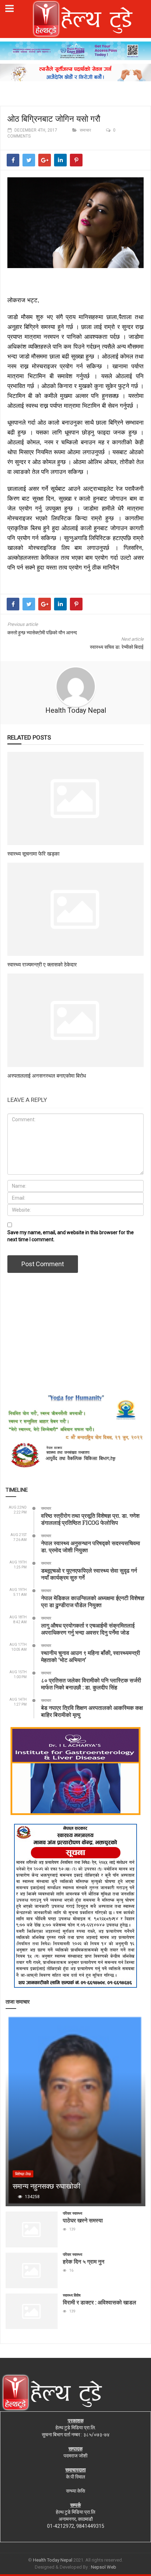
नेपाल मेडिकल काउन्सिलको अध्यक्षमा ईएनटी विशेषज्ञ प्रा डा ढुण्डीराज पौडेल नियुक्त (93, 1601)
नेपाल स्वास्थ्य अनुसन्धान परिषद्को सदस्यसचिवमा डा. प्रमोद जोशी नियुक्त (91, 1546)
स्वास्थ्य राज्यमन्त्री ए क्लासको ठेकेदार (42, 964)
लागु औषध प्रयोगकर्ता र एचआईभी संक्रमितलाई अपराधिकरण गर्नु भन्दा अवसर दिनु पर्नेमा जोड (88, 1629)
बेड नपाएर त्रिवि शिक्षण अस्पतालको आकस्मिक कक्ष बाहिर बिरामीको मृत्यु (92, 1711)
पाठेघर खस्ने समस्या (83, 2220)
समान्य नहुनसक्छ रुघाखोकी (47, 2186)
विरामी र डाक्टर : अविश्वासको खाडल (100, 2302)
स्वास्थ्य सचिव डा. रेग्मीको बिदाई (117, 647)
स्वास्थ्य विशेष (72, 2295)
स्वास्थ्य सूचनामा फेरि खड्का (33, 854)
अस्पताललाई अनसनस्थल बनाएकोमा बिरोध (47, 1076)
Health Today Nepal (76, 710)
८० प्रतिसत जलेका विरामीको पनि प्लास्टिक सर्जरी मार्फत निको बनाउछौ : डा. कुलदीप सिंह (91, 1684)
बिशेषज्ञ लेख (23, 2174)
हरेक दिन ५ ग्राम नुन (84, 2261)
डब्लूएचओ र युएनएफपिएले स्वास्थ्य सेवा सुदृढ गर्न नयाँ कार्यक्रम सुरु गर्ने (89, 1574)
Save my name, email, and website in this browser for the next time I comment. (71, 1236)
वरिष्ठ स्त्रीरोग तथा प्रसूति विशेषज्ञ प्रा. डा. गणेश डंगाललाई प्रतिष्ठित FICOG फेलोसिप (90, 1519)
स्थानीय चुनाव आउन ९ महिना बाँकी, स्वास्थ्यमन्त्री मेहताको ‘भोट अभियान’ (91, 1656)
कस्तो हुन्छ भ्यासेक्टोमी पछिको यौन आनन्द (42, 633)
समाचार (85, 130)
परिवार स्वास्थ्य (73, 2213)
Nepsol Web (104, 2567)
